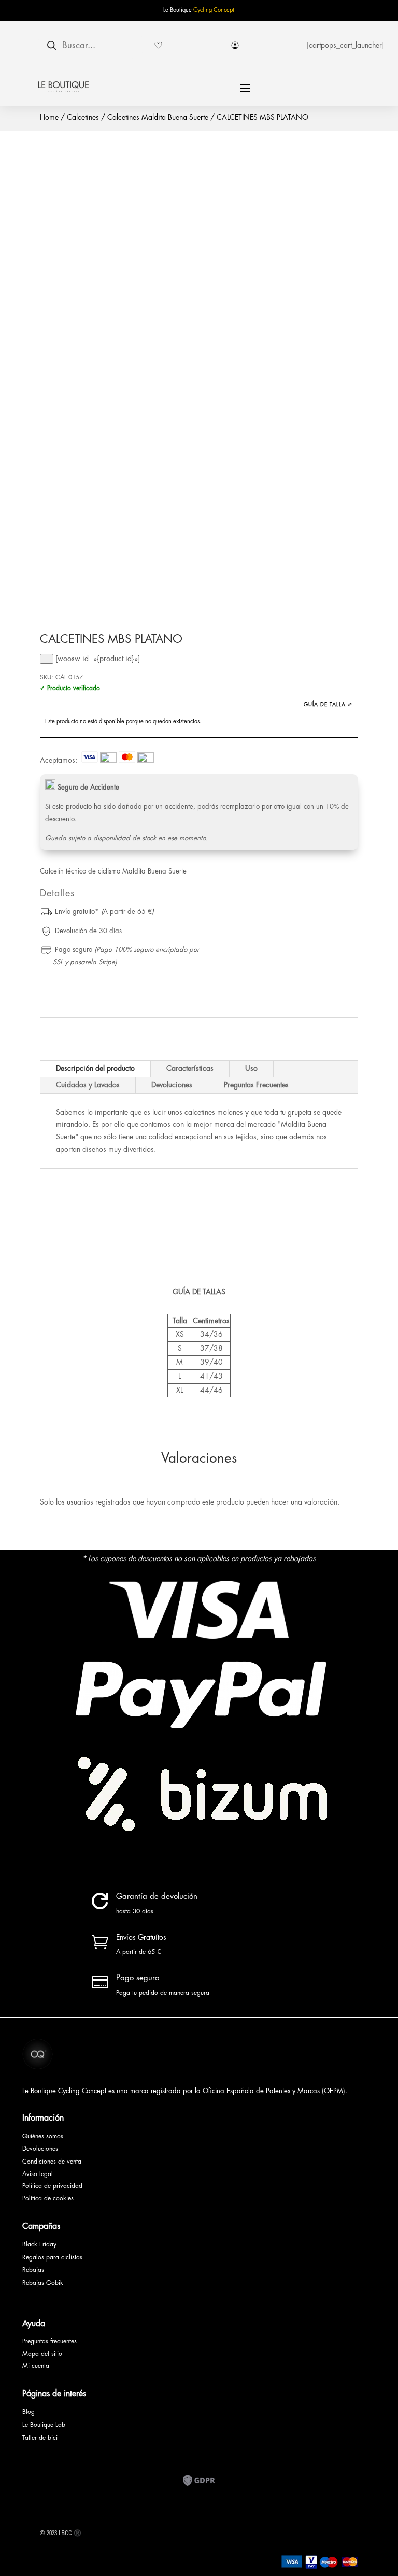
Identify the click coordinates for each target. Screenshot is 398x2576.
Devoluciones (172, 1085)
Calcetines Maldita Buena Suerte (158, 117)
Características (190, 1068)
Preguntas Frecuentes (256, 1085)
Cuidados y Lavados (88, 1085)
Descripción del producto (95, 1068)
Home (49, 117)
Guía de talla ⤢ (328, 705)
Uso (251, 1068)
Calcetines (83, 117)
